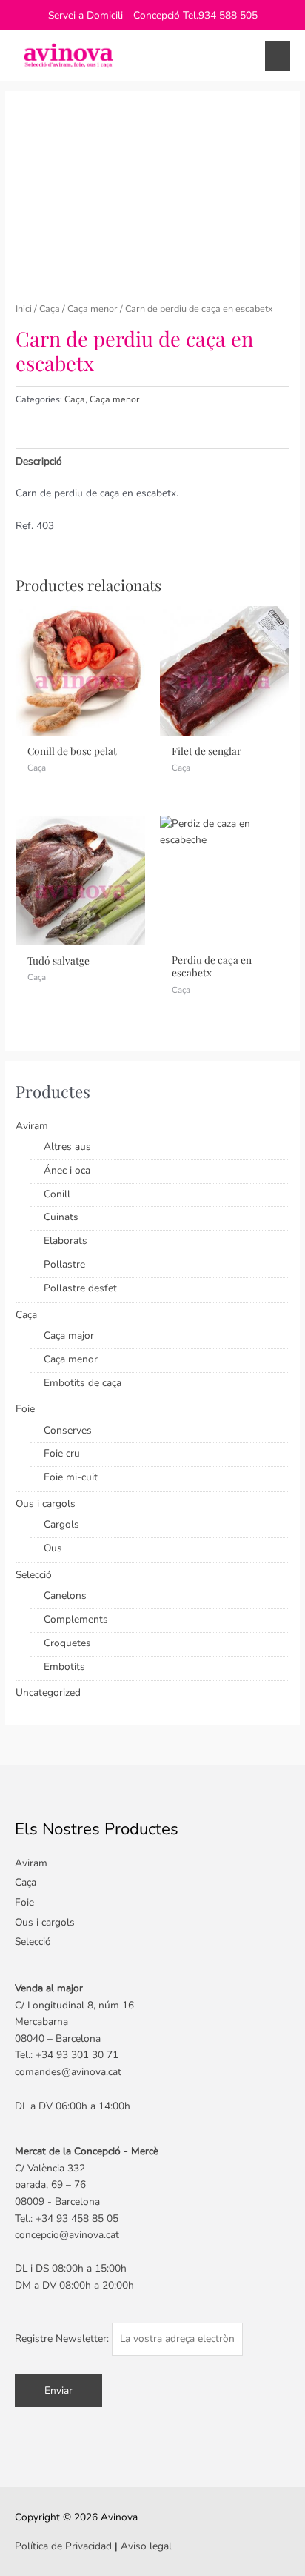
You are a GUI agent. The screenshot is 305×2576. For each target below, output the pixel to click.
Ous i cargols (46, 1504)
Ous (53, 1548)
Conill (57, 1194)
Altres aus (67, 1146)
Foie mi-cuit (71, 1477)
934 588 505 (228, 15)
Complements (76, 1619)
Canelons (65, 1595)
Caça (50, 309)
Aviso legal (146, 2546)
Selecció (34, 1575)
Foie (25, 1409)
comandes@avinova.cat (68, 2072)
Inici (24, 309)
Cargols (61, 1524)
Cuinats (61, 1217)
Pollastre (64, 1264)
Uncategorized (48, 1693)
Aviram (32, 1126)
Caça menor (93, 309)
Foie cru (62, 1453)
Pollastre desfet (80, 1288)
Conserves (68, 1430)
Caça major (69, 1335)
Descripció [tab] (39, 461)
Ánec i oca (67, 1170)
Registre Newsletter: (63, 2339)
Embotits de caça (83, 1383)
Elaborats (66, 1241)
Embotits (64, 1667)
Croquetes (67, 1643)
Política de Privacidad (63, 2546)
